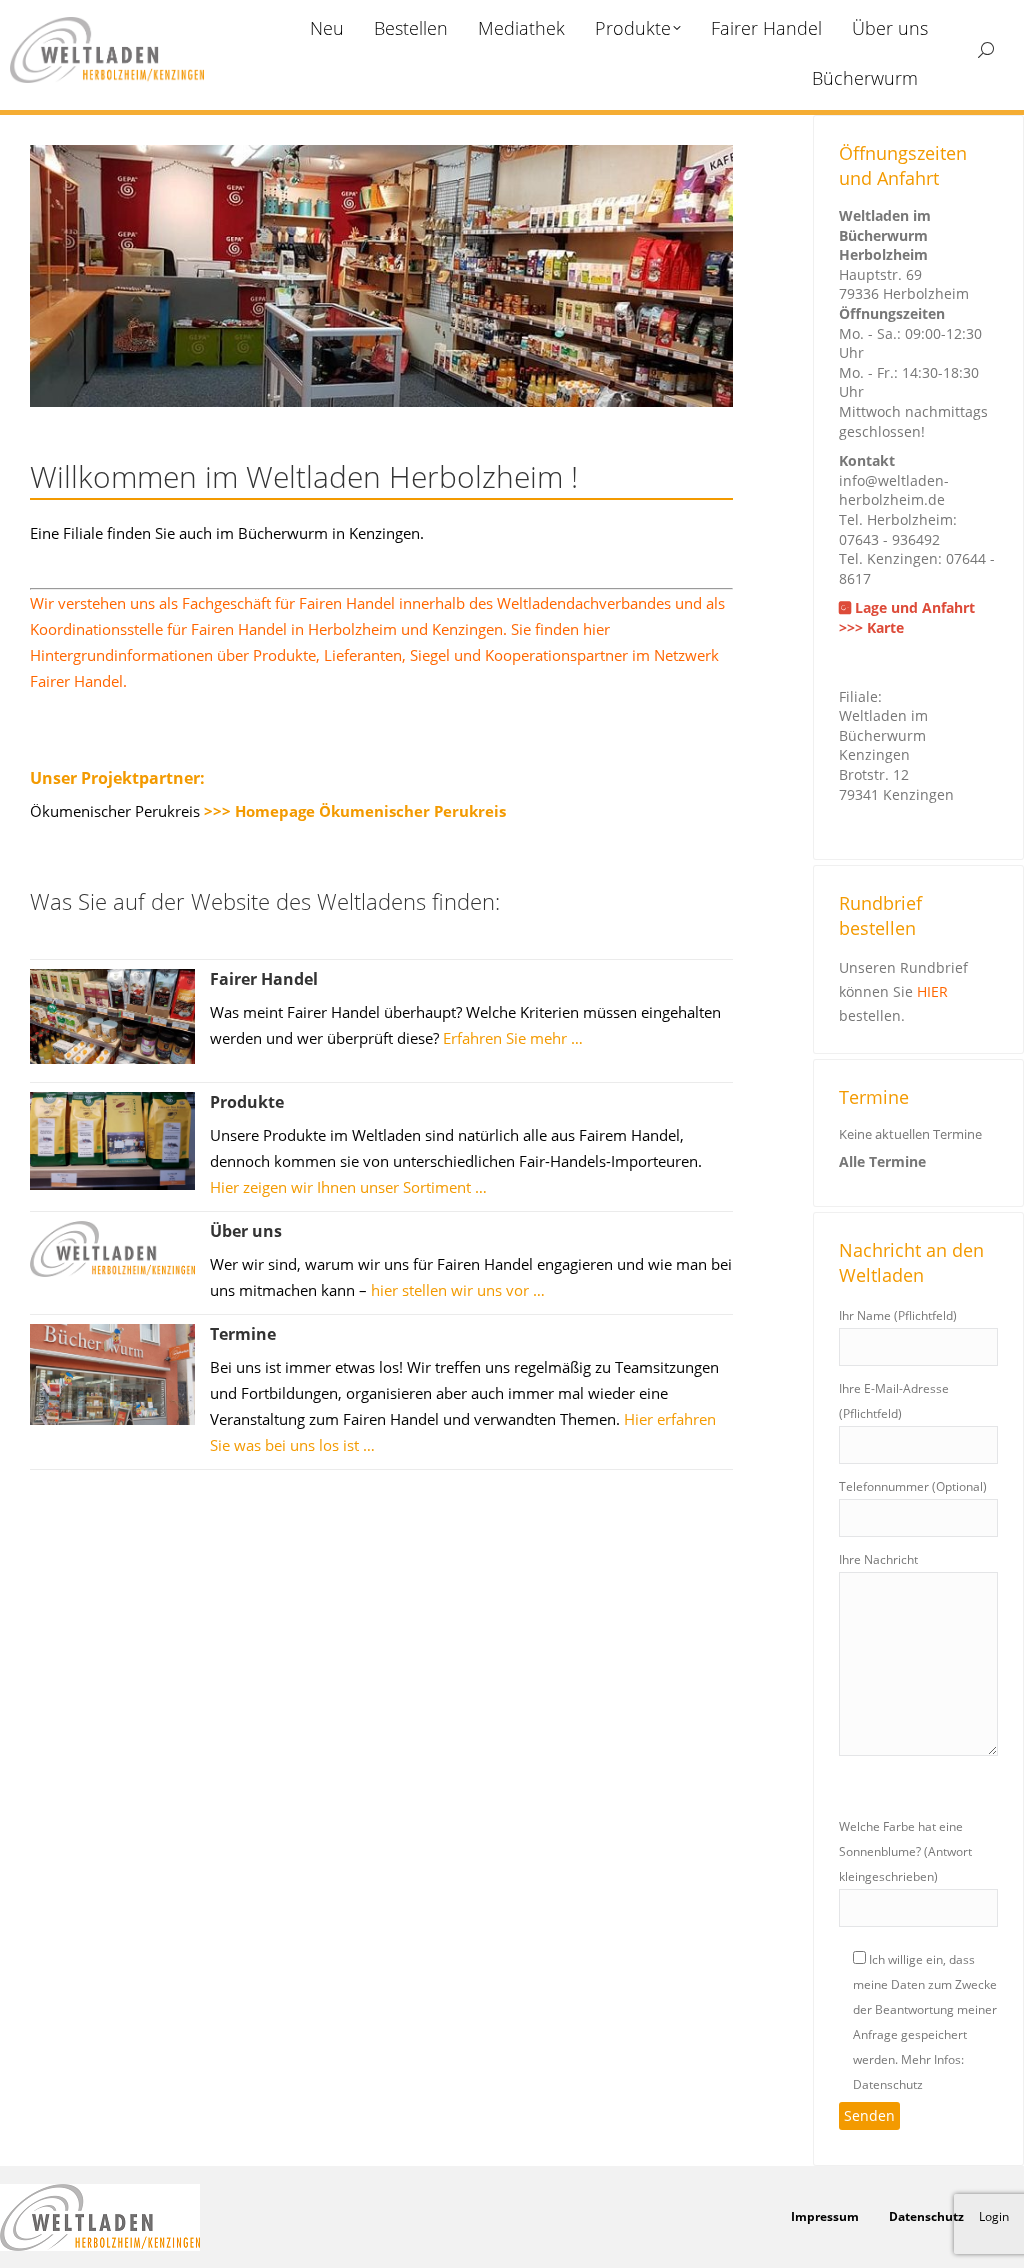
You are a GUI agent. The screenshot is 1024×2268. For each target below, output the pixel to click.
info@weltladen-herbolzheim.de (894, 490)
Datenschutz (926, 2216)
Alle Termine (882, 1161)
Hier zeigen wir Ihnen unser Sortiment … (348, 1187)
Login (994, 2216)
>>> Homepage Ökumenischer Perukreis (355, 811)
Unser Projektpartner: (117, 778)
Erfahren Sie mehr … (513, 1038)
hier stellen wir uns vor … (458, 1290)
